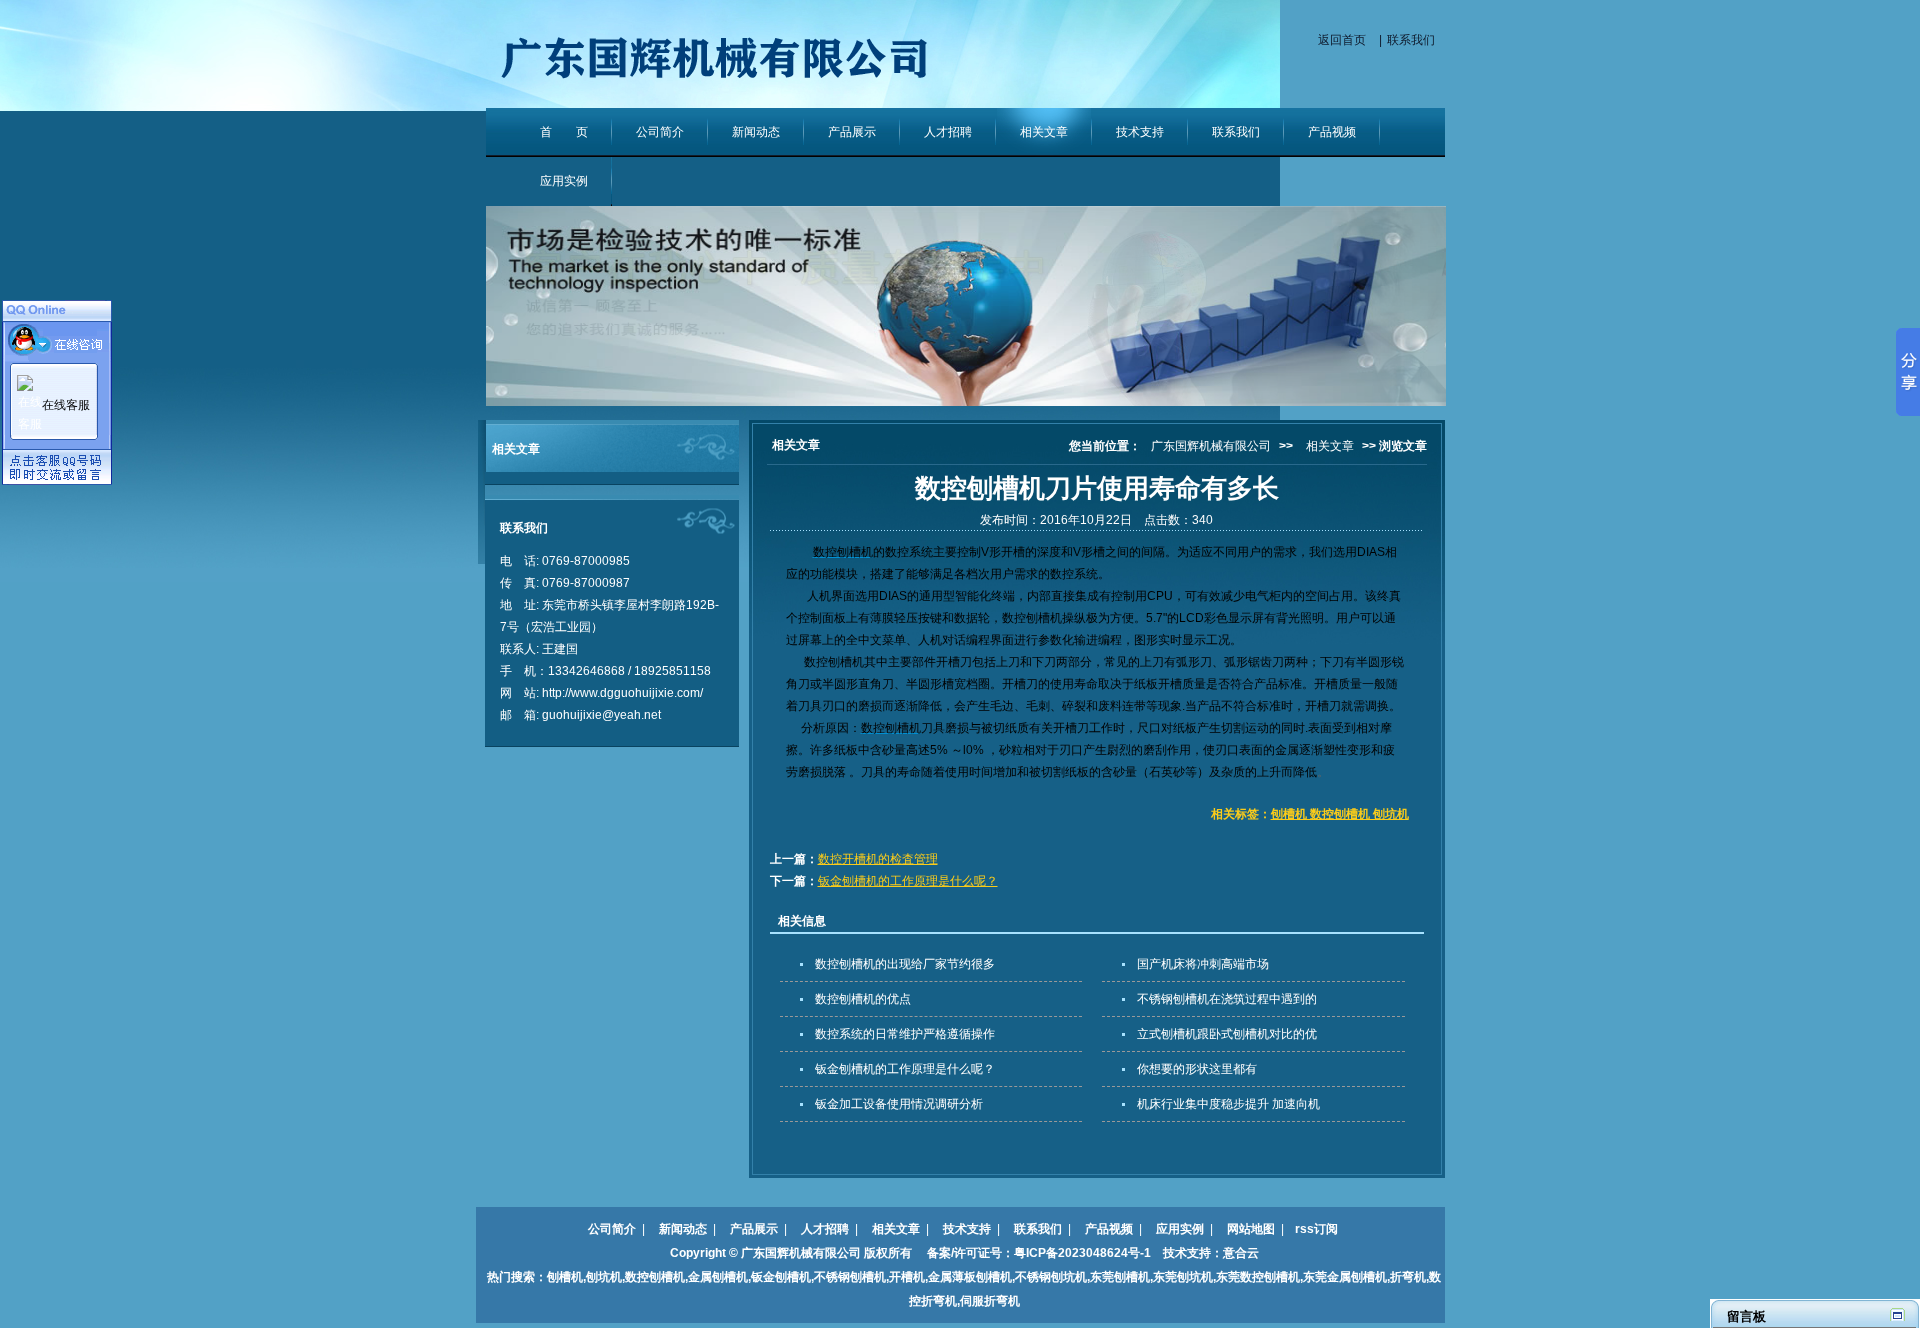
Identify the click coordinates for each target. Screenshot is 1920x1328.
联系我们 (1411, 40)
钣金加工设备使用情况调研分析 (899, 1104)
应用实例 (564, 181)
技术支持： (1187, 1253)
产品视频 (1332, 132)
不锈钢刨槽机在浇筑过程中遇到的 (1227, 999)
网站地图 (1251, 1229)
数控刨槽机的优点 (863, 999)
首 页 (564, 132)
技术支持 (1140, 132)
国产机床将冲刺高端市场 (1203, 964)
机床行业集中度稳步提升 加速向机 (1228, 1104)
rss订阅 (1316, 1229)
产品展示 (852, 132)
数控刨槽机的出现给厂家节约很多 (905, 964)
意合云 (1241, 1253)
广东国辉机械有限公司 (1211, 446)
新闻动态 (756, 132)
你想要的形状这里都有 (1197, 1069)
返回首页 (1342, 40)
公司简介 (660, 132)
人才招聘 (948, 132)
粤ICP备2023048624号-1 (1082, 1253)
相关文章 (1044, 132)
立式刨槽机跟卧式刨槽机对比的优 (1227, 1034)
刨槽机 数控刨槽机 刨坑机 (1340, 814)
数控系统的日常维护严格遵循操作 (905, 1034)
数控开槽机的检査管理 (878, 859)
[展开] (1897, 1314)
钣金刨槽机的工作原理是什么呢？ (908, 881)
